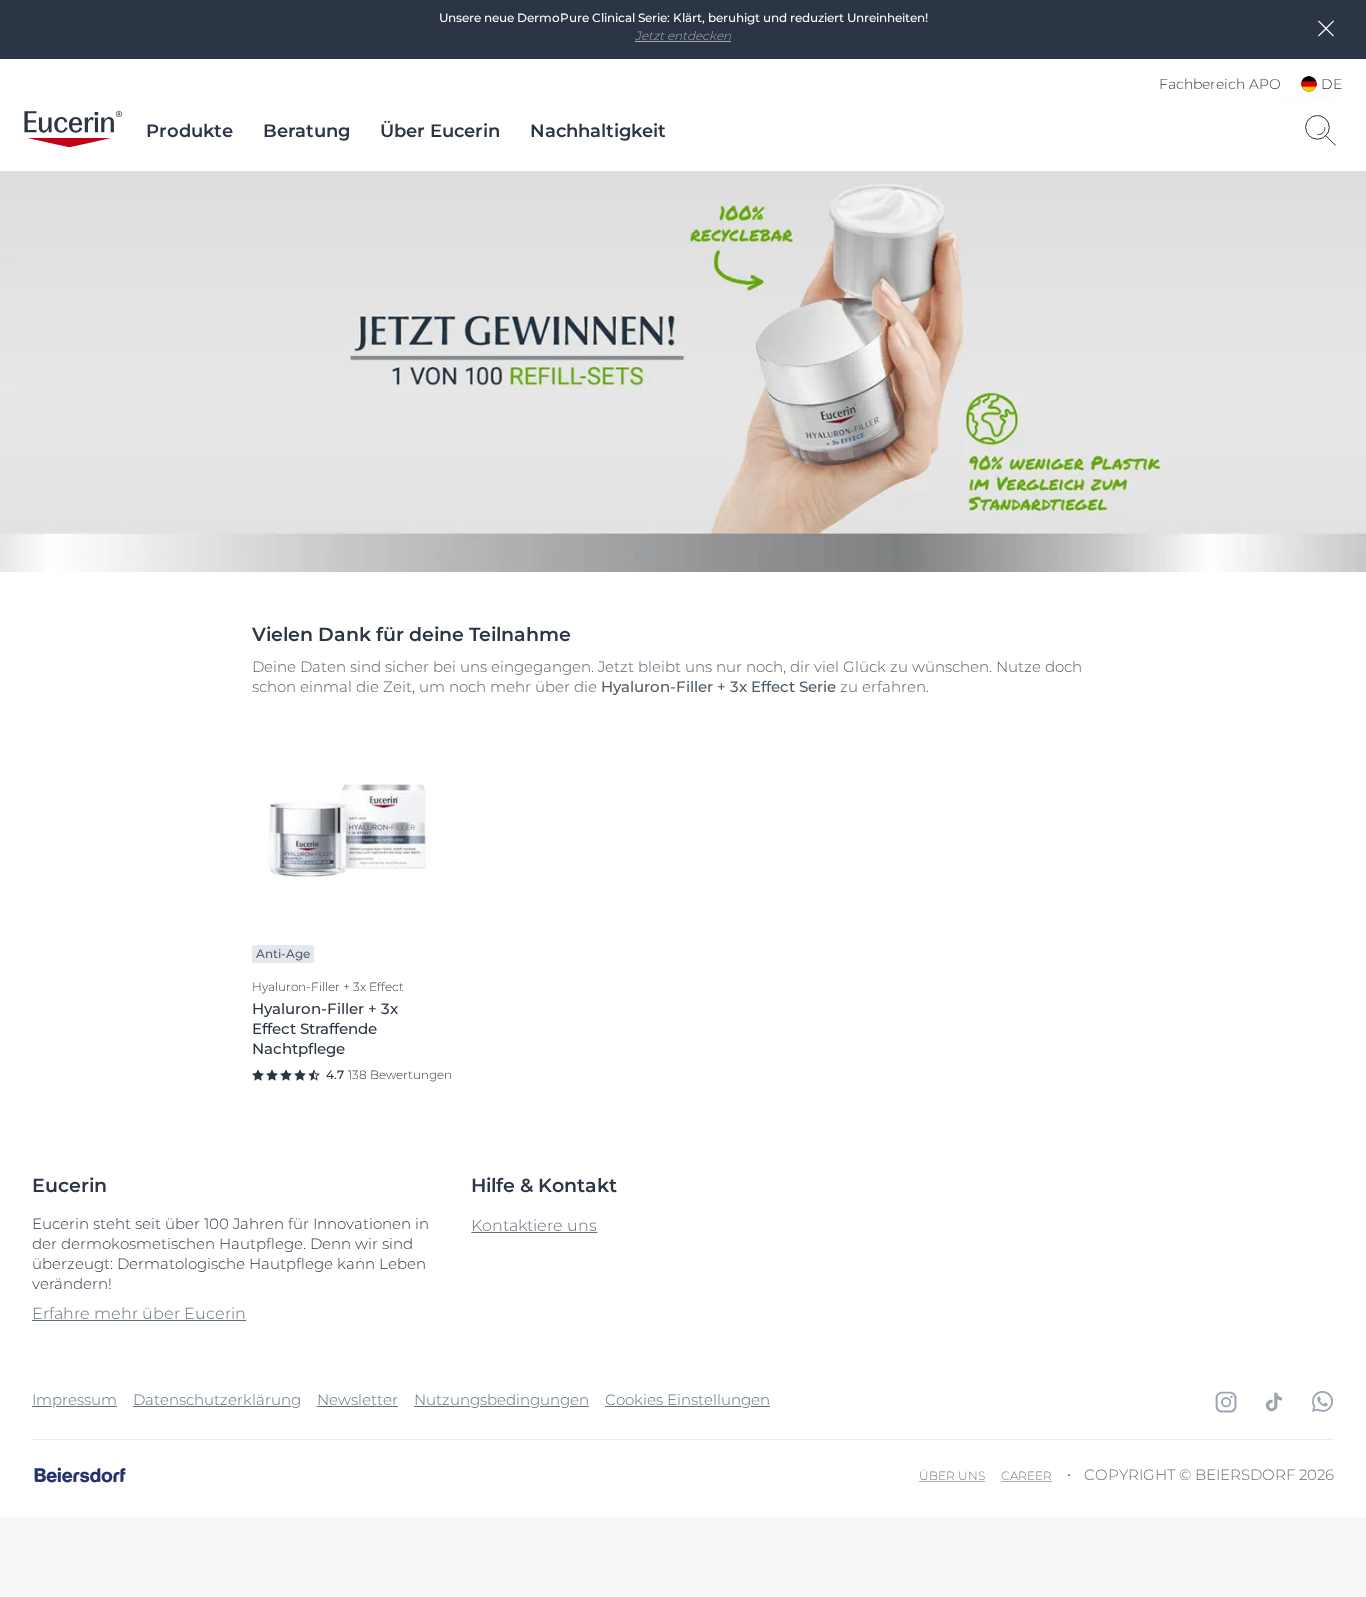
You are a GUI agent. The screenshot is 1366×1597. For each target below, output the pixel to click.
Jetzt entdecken (683, 35)
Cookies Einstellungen (687, 1399)
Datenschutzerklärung (217, 1399)
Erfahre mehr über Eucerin (139, 1313)
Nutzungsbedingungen (501, 1399)
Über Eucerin (440, 131)
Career (1026, 1475)
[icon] (1226, 1402)
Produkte (189, 131)
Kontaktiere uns (534, 1225)
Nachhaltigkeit (598, 131)
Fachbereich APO (1220, 84)
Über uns (952, 1475)
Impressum (74, 1399)
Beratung (306, 131)
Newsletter (357, 1399)
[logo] (73, 131)
